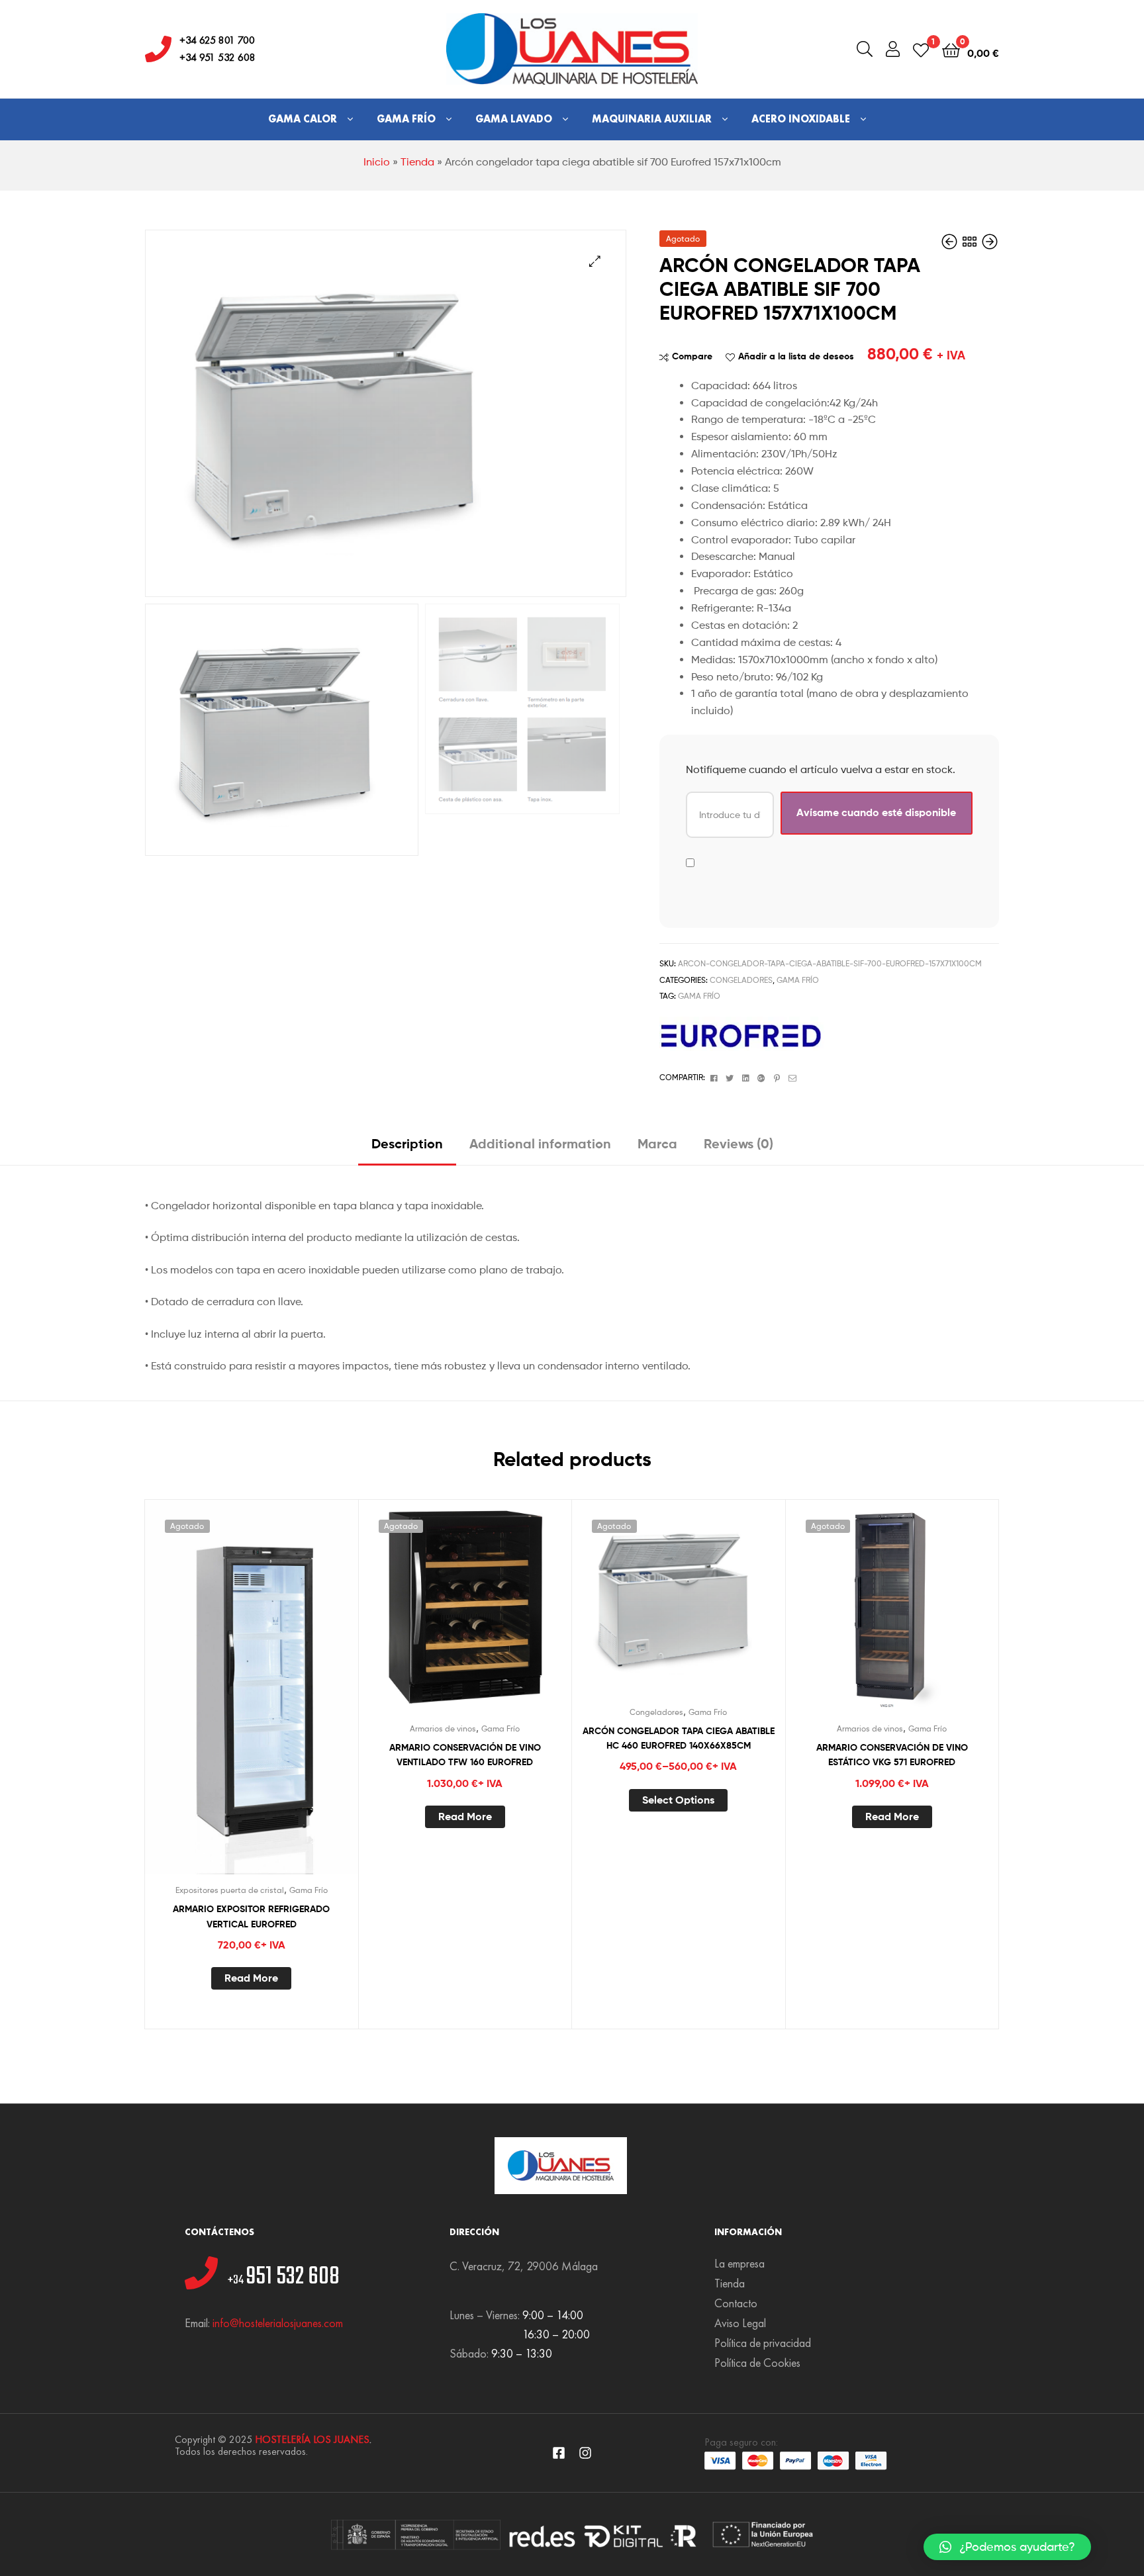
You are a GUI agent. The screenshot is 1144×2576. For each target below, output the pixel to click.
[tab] (407, 1149)
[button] (1007, 2547)
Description (407, 1143)
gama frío (699, 996)
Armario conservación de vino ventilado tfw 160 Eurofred (465, 1755)
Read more (251, 1978)
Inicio (377, 162)
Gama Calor (303, 119)
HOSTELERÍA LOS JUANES (312, 2439)
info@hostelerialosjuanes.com (278, 2323)
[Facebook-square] (559, 2453)
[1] (921, 49)
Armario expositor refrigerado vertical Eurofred (251, 1916)
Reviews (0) (739, 1143)
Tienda (417, 162)
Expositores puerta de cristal (230, 1890)
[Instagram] (585, 2453)
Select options (678, 1800)
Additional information (540, 1143)
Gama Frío (406, 119)
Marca (657, 1143)
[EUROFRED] (742, 1034)
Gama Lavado (514, 119)
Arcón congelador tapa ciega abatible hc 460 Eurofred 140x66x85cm (679, 1738)
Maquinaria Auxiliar (652, 119)
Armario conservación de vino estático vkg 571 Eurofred (892, 1755)
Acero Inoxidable (801, 119)
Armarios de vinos (443, 1728)
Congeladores (741, 980)
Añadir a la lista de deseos (796, 356)
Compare (692, 356)
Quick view (283, 1706)
